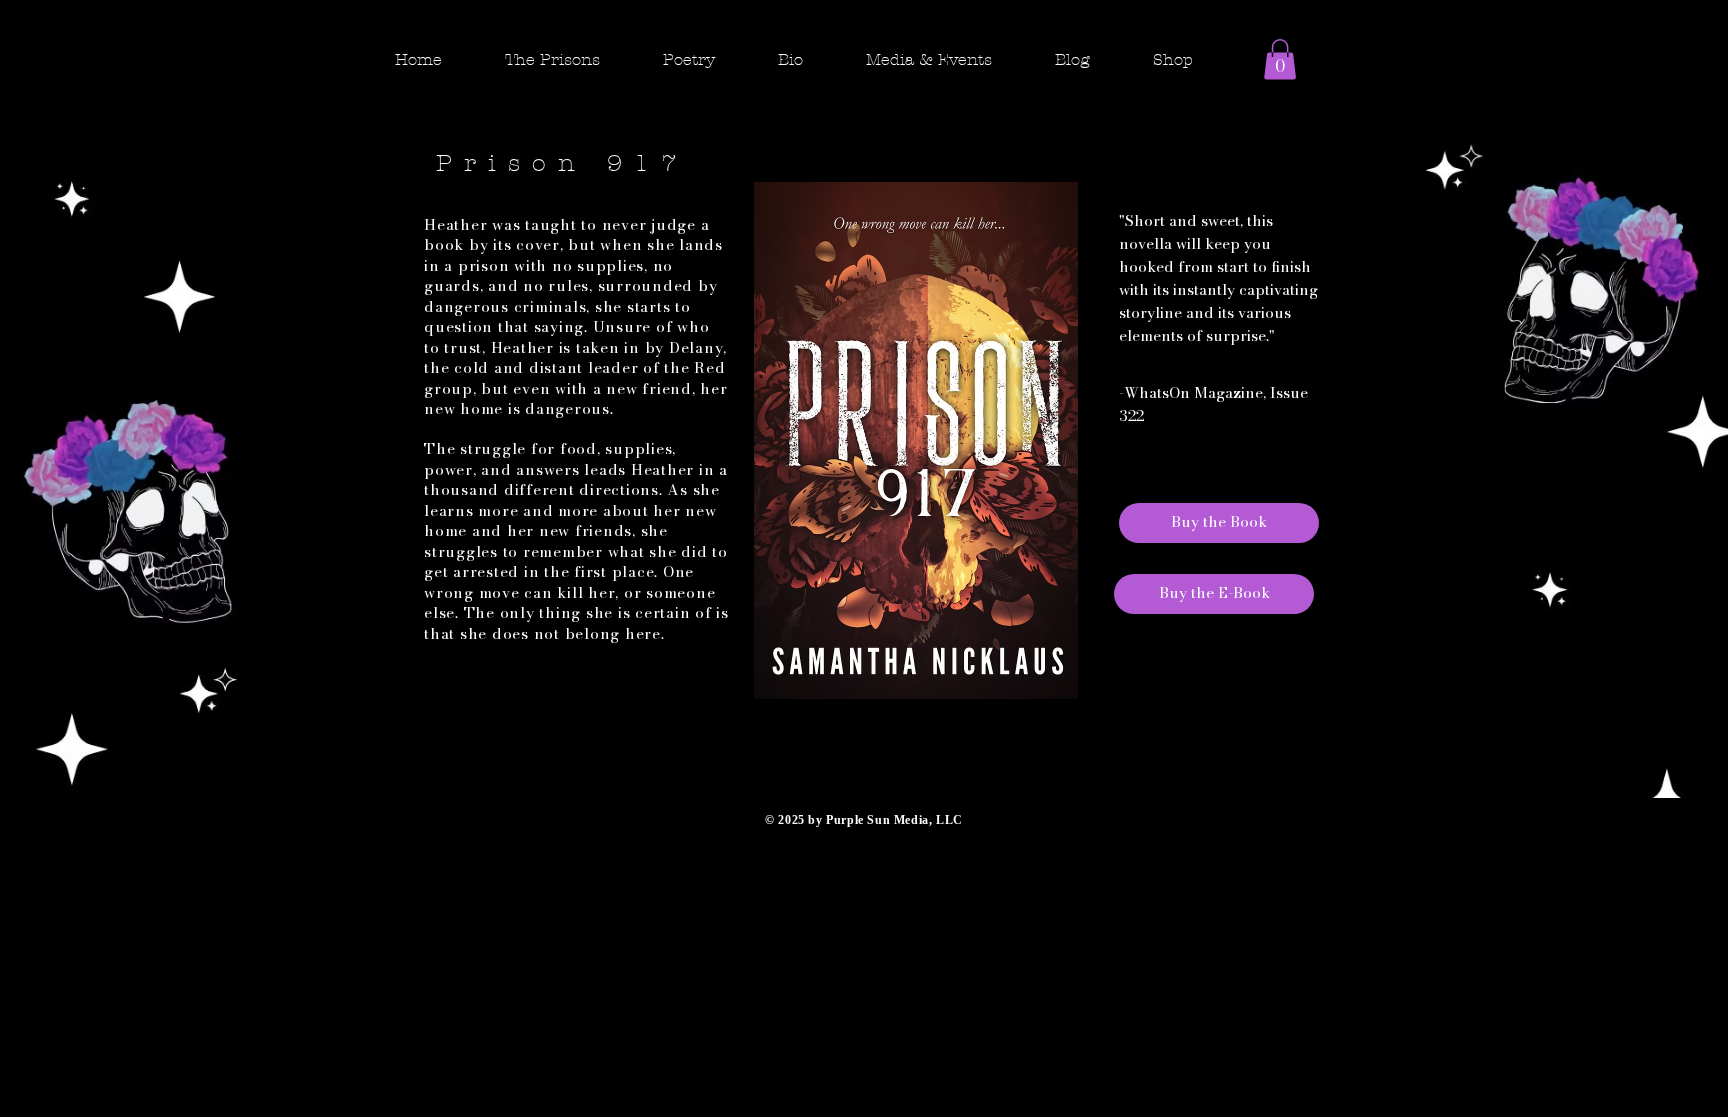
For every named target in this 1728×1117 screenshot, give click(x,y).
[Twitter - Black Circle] (1338, 90)
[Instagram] (1300, 90)
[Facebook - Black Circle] (1262, 90)
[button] (568, 59)
